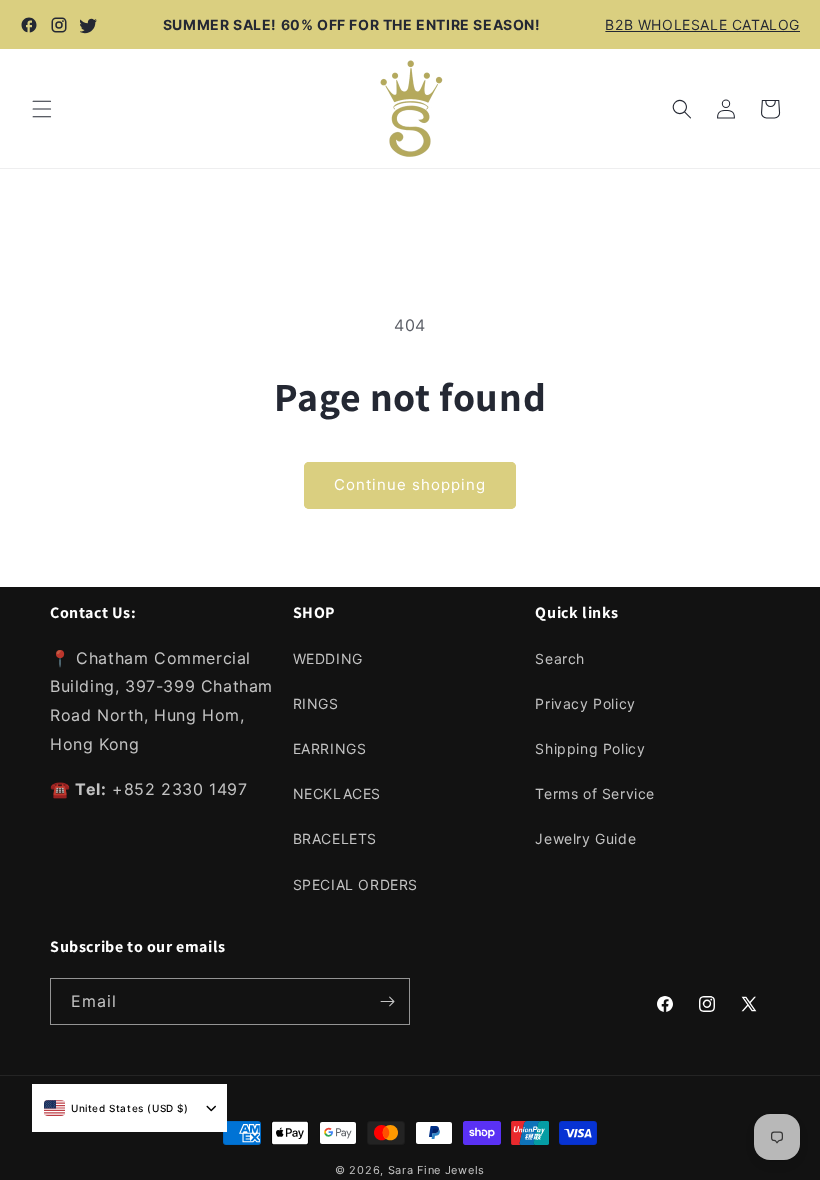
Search (560, 658)
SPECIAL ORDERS (355, 884)
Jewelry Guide (585, 838)
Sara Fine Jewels (436, 1170)
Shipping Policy (590, 748)
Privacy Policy (585, 703)
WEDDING (328, 658)
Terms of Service (595, 793)
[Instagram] (59, 25)
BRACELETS (335, 838)
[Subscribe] (387, 1001)
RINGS (316, 703)
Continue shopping (410, 484)
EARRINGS (330, 748)
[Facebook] (29, 25)
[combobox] (116, 1108)
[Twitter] (89, 25)
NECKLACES (337, 793)
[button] (42, 109)
